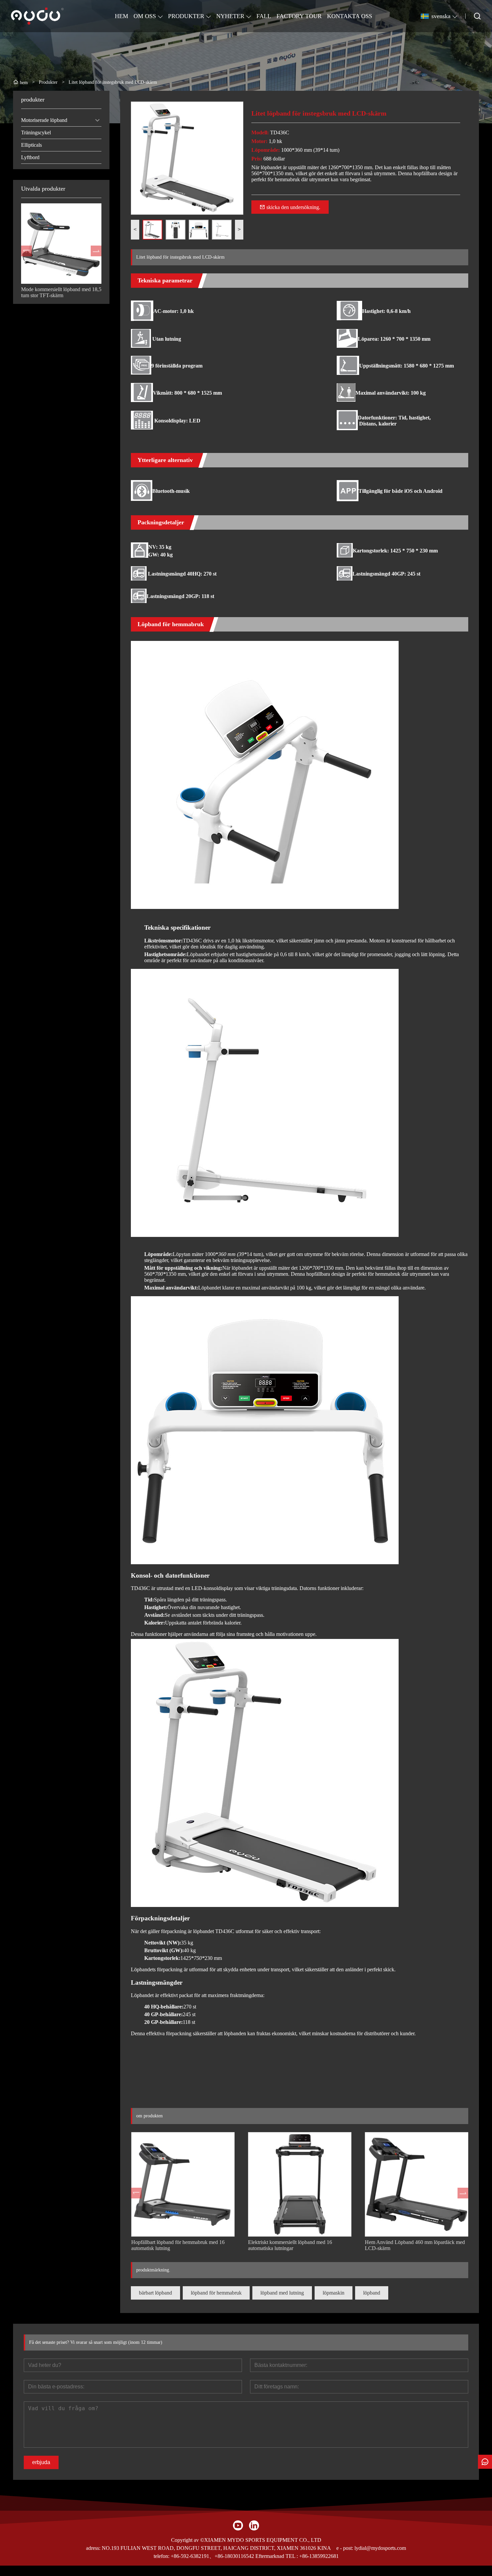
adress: (93, 2548)
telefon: (161, 2556)
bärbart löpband (155, 2293)
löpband (372, 2293)
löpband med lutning (282, 2293)
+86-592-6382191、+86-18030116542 (212, 2556)
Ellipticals (31, 145)
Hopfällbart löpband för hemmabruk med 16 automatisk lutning (178, 2245)
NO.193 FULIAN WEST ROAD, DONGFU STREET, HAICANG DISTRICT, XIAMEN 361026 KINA (216, 2548)
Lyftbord (30, 157)
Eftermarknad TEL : (277, 2556)
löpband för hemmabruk (216, 2293)
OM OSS (145, 16)
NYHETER (230, 16)
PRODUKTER (186, 16)
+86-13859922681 (319, 2556)
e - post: (345, 2548)
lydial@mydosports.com (380, 2548)
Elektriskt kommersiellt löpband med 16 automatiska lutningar (290, 2245)
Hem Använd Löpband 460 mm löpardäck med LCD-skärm (415, 2245)
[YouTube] (238, 2525)
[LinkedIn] (254, 2525)
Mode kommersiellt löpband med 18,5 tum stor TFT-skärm (61, 292)
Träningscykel (36, 133)
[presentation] (26, 251)
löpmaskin (334, 2293)
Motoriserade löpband (44, 120)
